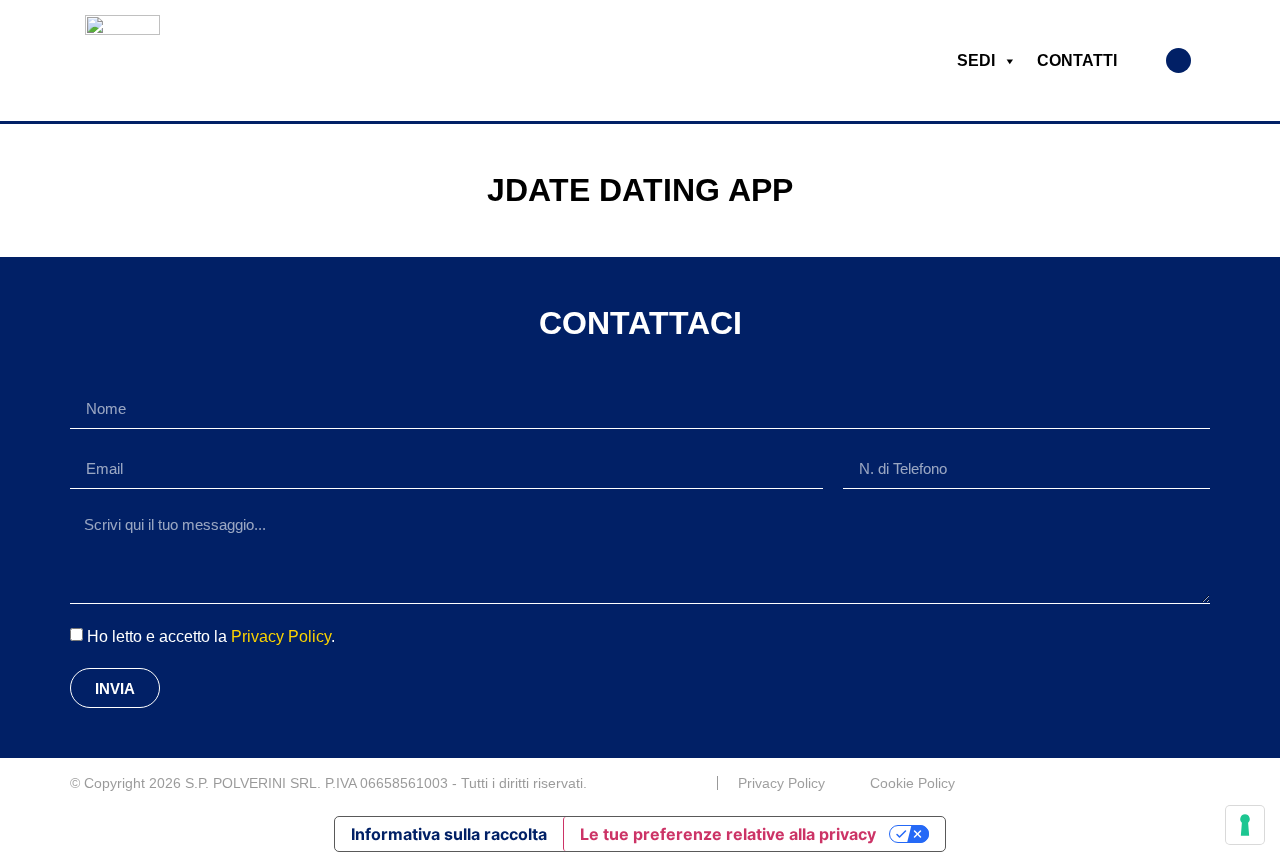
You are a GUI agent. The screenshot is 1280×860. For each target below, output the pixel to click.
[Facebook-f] (1202, 783)
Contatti (1077, 60)
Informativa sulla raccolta (449, 834)
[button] (1178, 60)
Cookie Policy (912, 783)
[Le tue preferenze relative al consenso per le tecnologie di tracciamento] (1245, 825)
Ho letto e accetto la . (211, 636)
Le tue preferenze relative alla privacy (728, 834)
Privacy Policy (281, 636)
